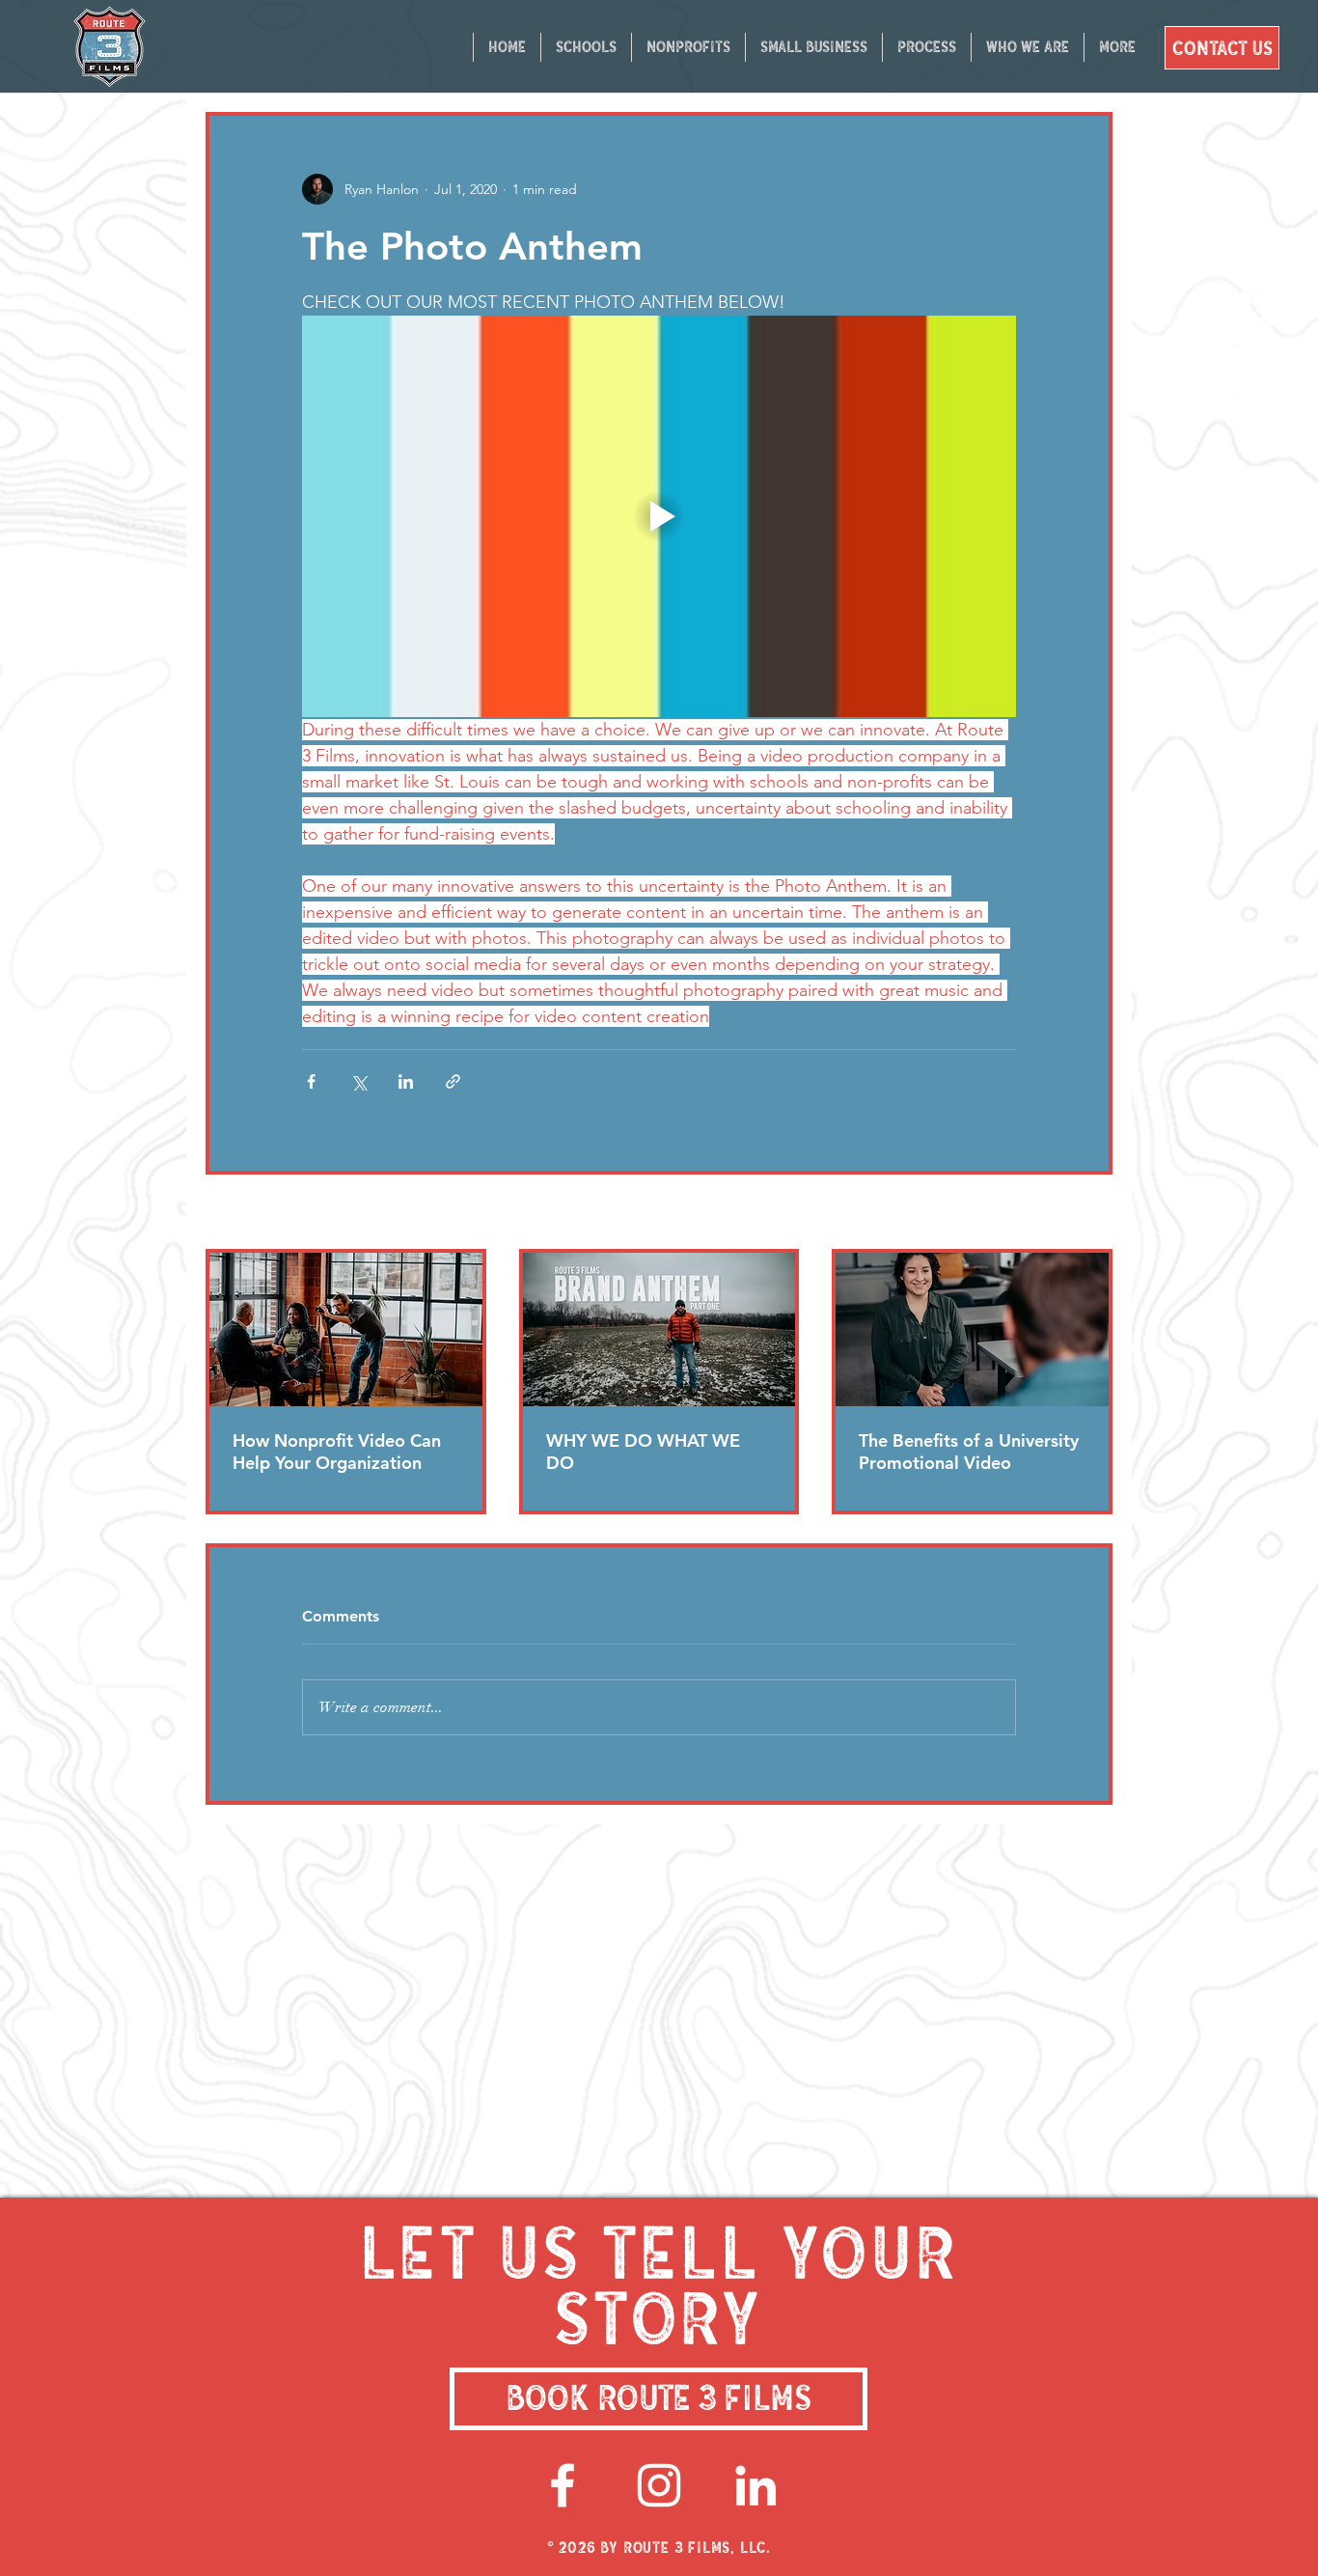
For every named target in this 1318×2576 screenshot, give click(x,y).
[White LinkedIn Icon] (755, 2485)
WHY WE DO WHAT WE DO (643, 1452)
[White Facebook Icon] (563, 2485)
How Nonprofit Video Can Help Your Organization (337, 1452)
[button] (926, 47)
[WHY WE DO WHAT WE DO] (659, 1330)
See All (1091, 1213)
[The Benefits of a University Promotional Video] (972, 1330)
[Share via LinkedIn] (406, 1081)
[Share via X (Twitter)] (358, 1081)
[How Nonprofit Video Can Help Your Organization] (346, 1330)
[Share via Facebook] (311, 1081)
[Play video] (659, 516)
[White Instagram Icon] (659, 2485)
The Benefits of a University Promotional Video (969, 1452)
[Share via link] (453, 1081)
